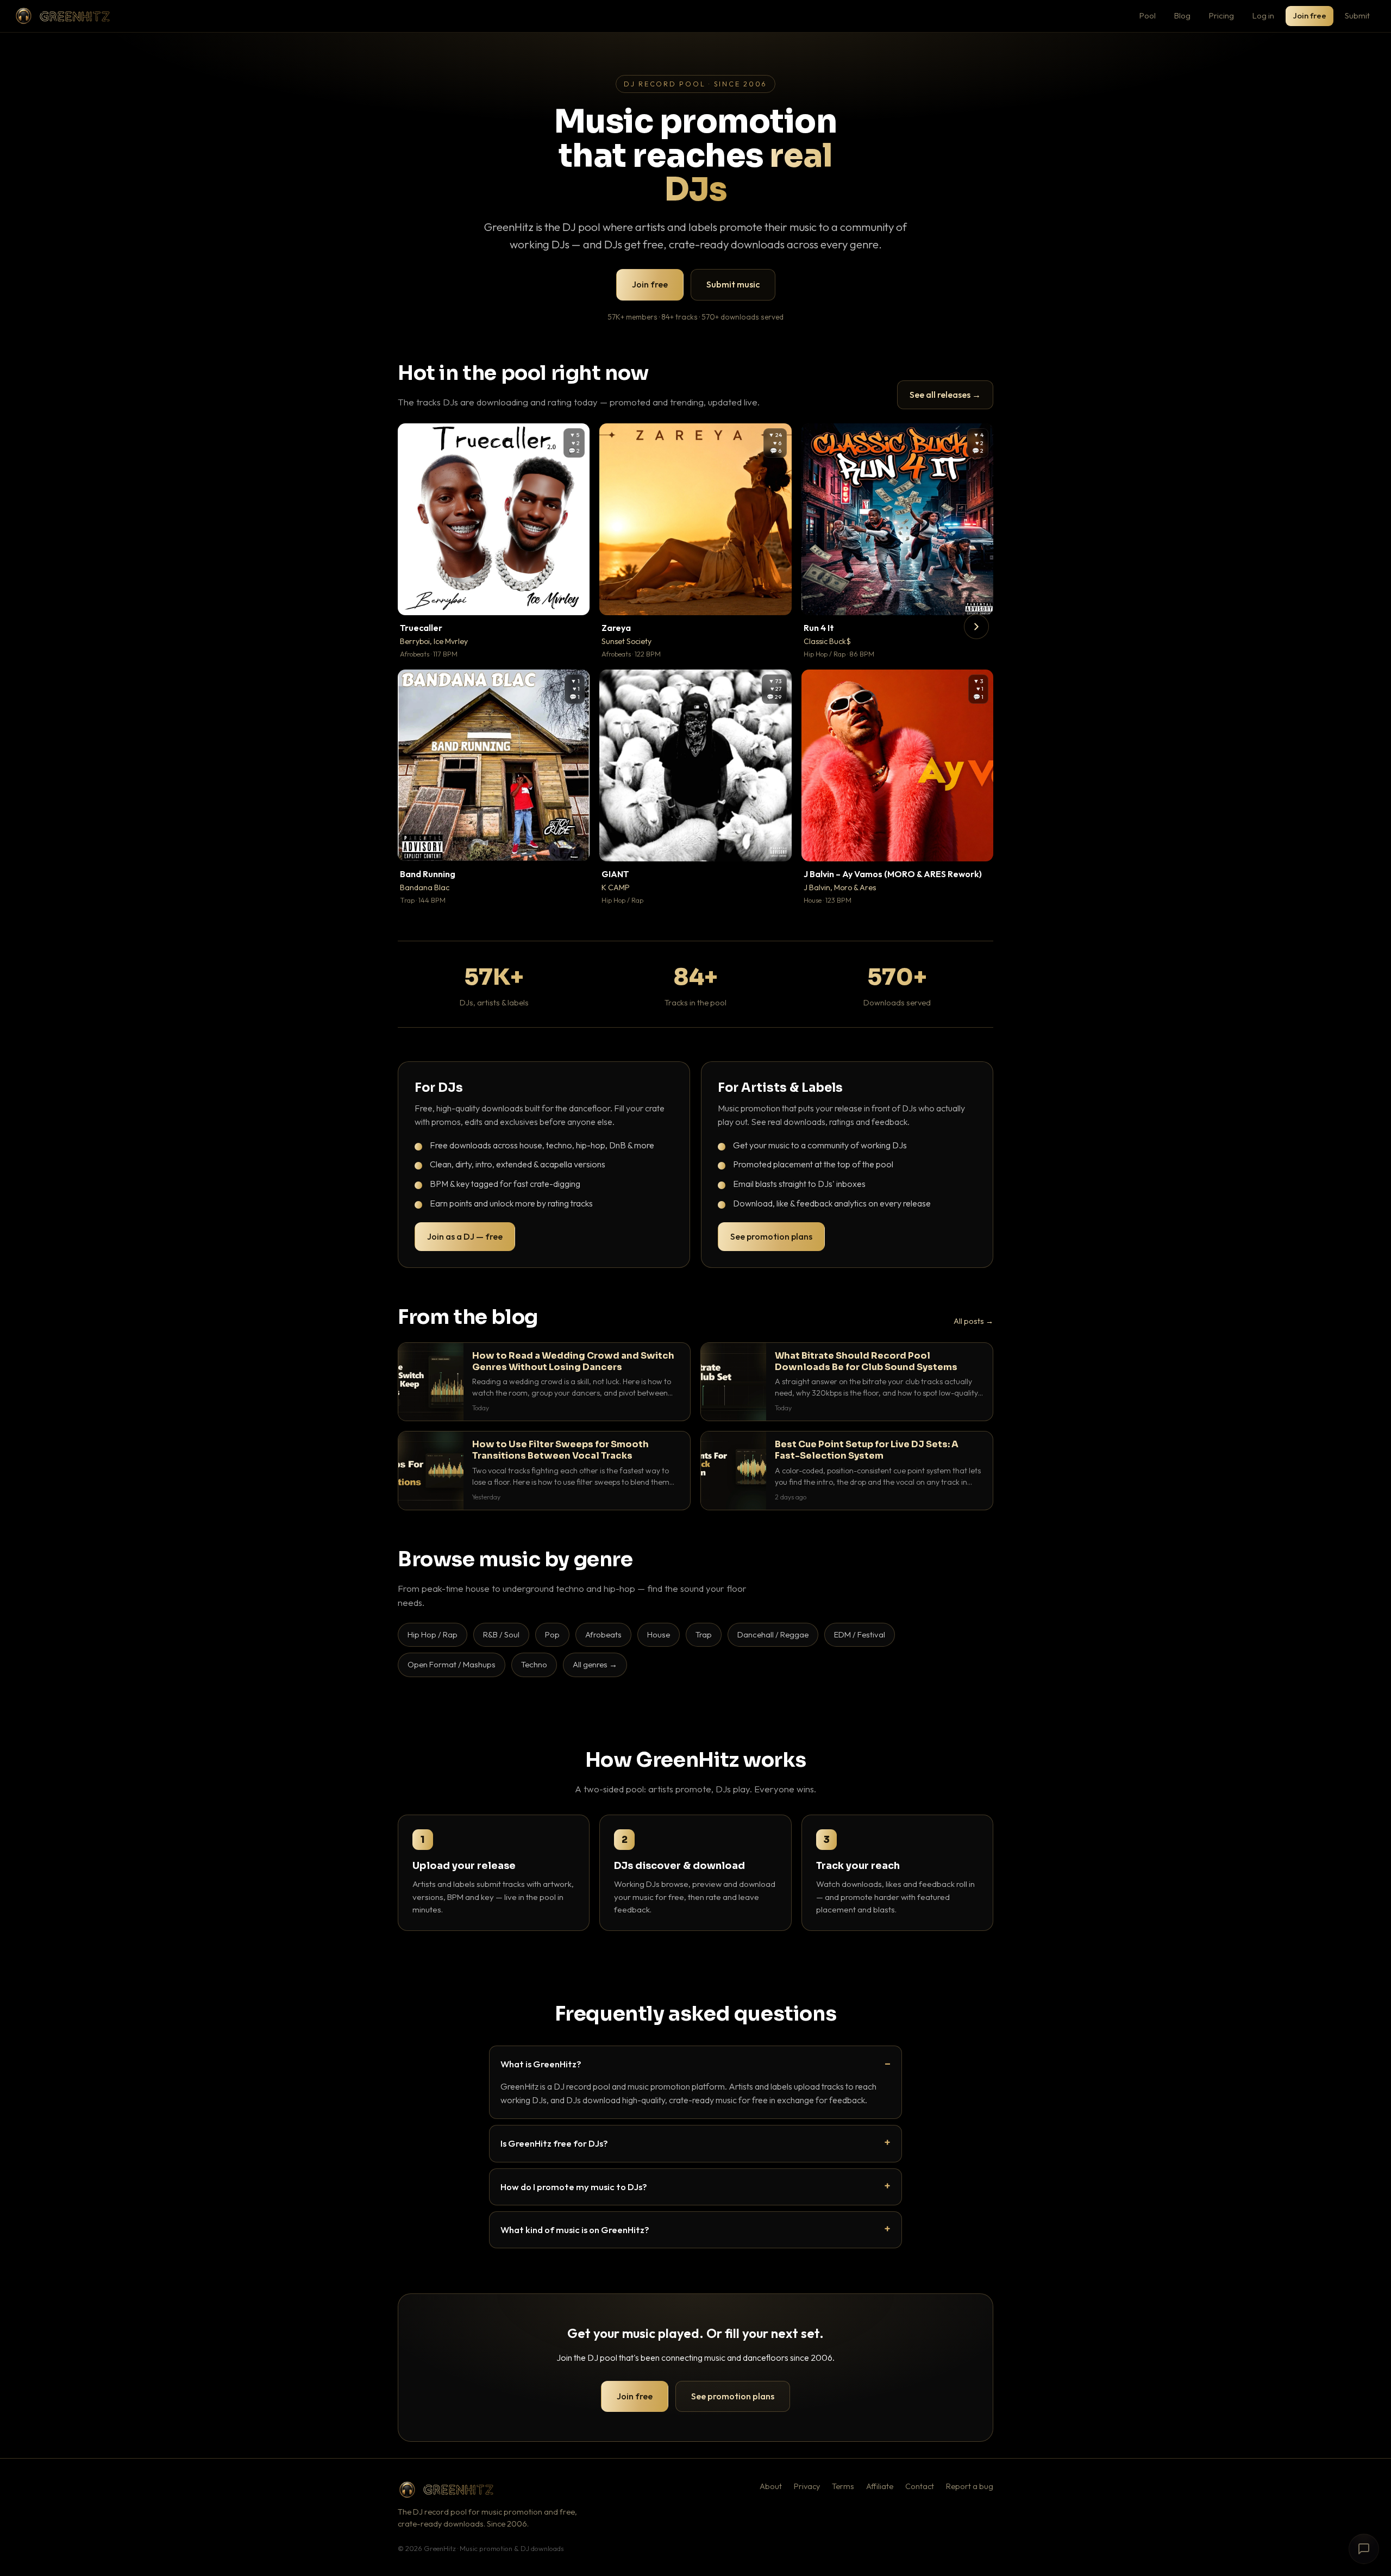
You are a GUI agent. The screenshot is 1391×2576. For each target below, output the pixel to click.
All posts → (973, 1321)
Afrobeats (603, 1634)
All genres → (595, 1664)
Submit (1357, 15)
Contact (920, 2486)
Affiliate (880, 2486)
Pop (552, 1634)
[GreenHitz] (62, 16)
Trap (704, 1634)
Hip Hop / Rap (433, 1634)
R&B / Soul (501, 1634)
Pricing (1221, 15)
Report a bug (970, 2486)
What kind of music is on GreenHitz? (575, 2230)
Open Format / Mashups (452, 1664)
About (771, 2486)
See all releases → (945, 395)
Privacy (807, 2486)
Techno (534, 1664)
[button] (574, 599)
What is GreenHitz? (541, 2064)
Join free (1309, 15)
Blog (1182, 15)
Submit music (733, 284)
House (659, 1634)
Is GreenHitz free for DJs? (554, 2143)
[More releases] (976, 627)
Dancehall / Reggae (773, 1634)
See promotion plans (771, 1236)
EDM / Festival (860, 1634)
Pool (1148, 15)
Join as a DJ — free (465, 1236)
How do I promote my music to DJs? (574, 2187)
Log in (1263, 15)
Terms (843, 2486)
